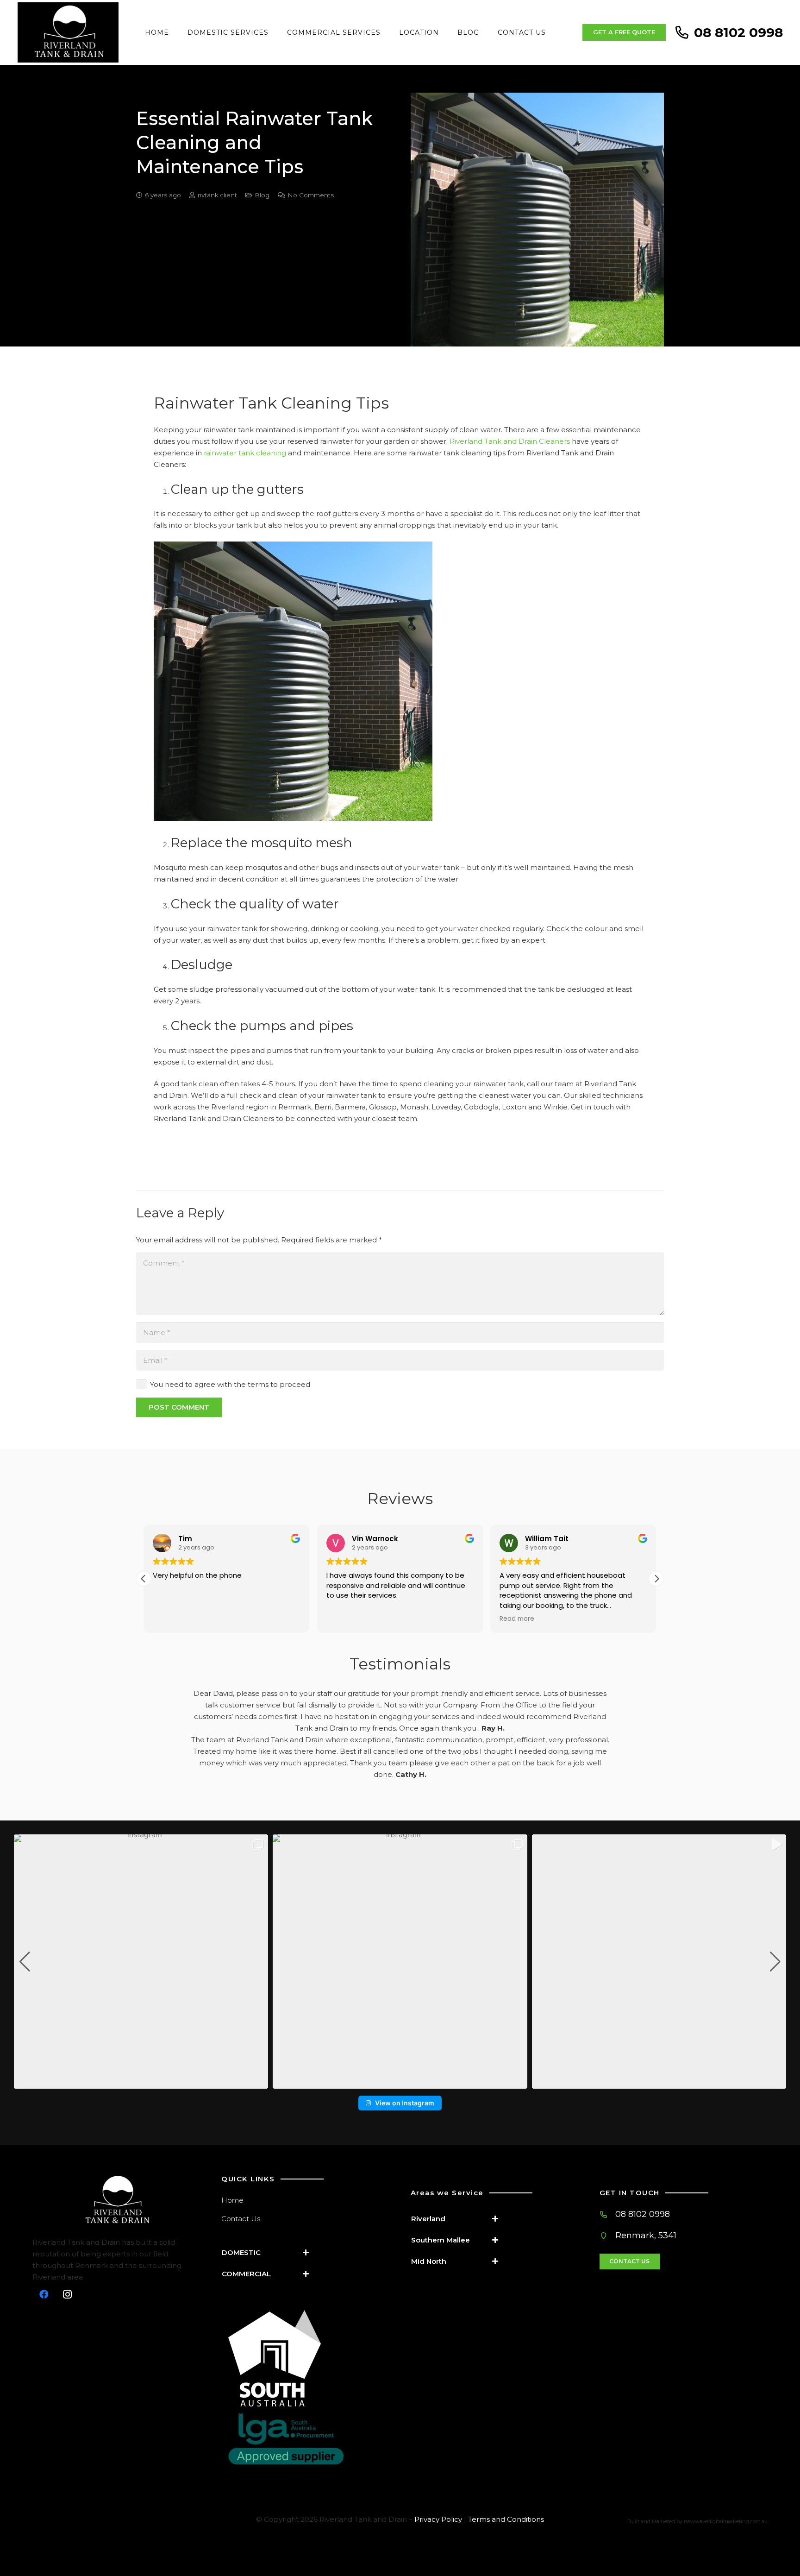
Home (232, 2200)
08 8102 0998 (643, 2214)
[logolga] (309, 2439)
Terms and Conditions (506, 2519)
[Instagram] (67, 2294)
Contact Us (241, 2219)
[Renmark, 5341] (608, 2236)
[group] (141, 1962)
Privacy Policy (438, 2519)
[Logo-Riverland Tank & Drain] (116, 2201)
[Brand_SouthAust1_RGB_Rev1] (309, 2358)
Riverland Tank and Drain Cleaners (510, 441)
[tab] (269, 2252)
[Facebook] (44, 2294)
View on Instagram (405, 2103)
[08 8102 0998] (608, 2214)
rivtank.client (217, 195)
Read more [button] (517, 1619)
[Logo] (68, 32)
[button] (656, 1579)
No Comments (311, 195)
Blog (262, 195)
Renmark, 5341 (646, 2236)
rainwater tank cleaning (245, 453)
